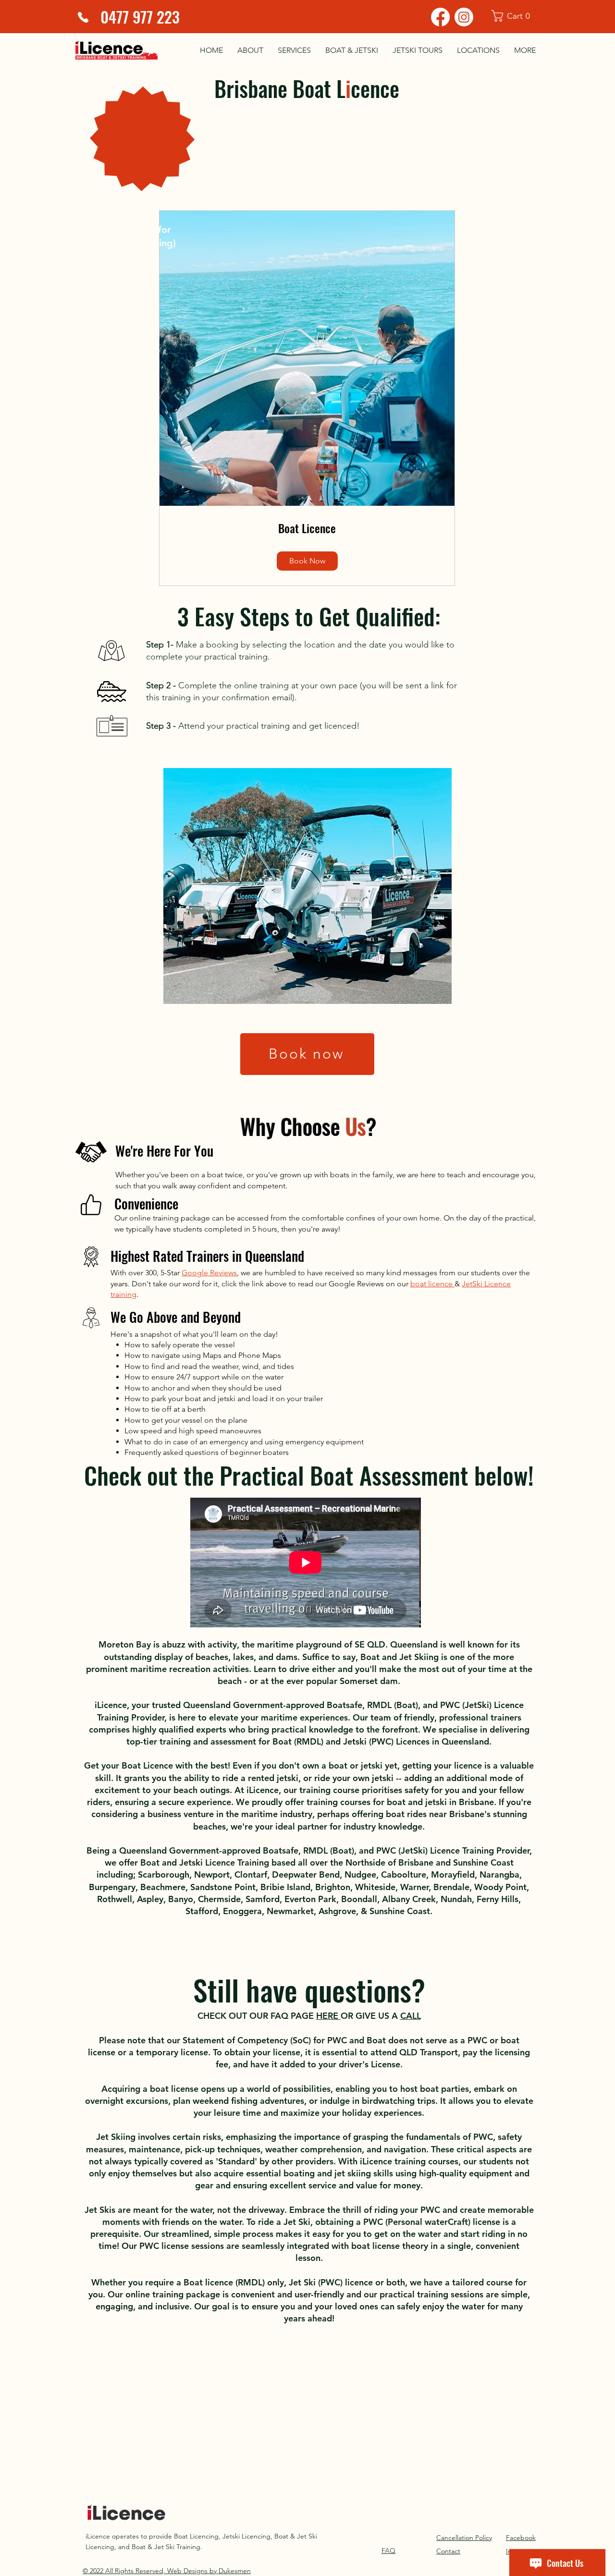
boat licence (432, 1284)
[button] (517, 16)
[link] (307, 528)
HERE (328, 2016)
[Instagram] (464, 17)
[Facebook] (440, 17)
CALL (411, 2016)
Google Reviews (209, 1273)
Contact (448, 2551)
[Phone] (83, 17)
